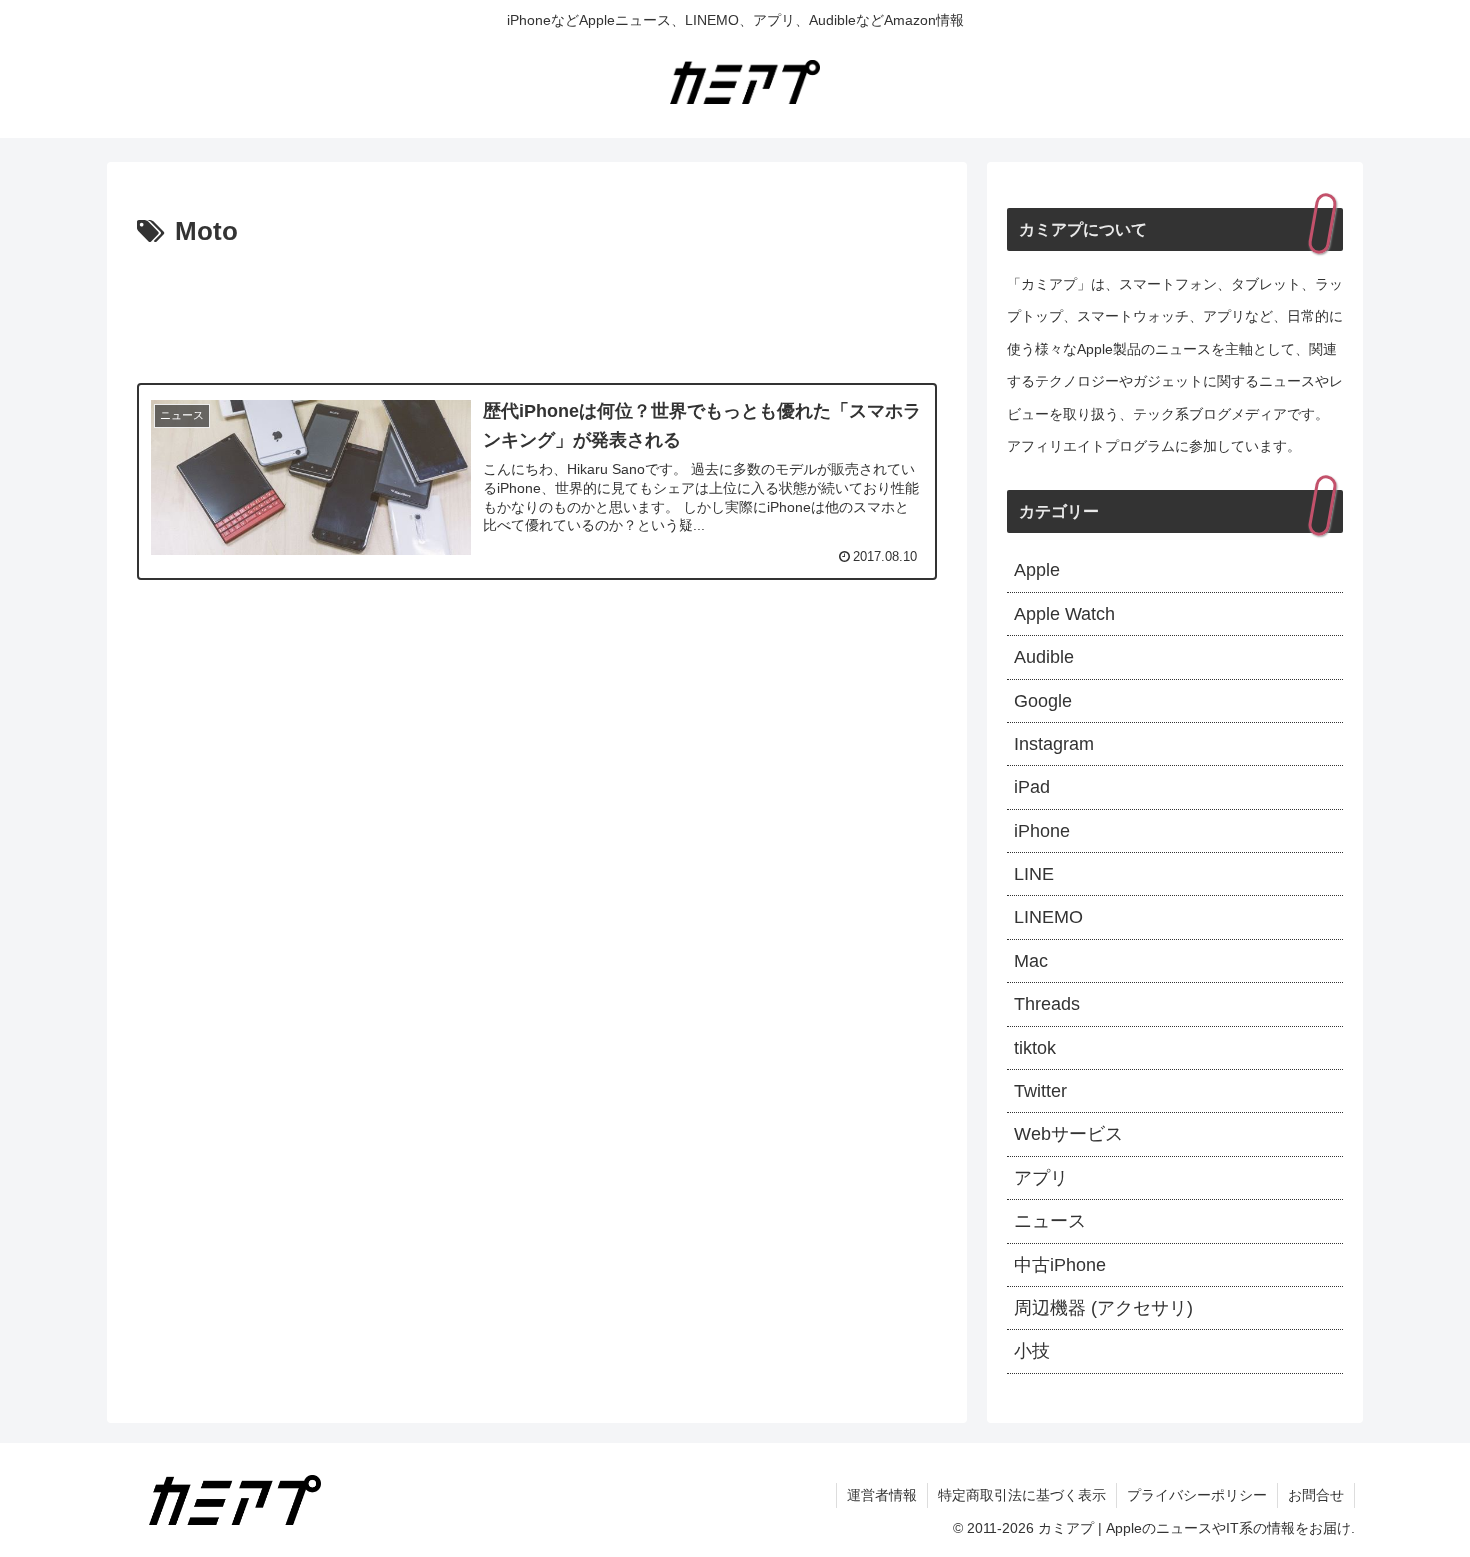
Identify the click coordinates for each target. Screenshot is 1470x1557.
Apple (1037, 570)
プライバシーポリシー (1197, 1495)
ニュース (1050, 1221)
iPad (1032, 787)
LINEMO (1048, 917)
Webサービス (1068, 1134)
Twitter (1040, 1091)
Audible (1044, 657)
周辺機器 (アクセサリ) (1103, 1308)
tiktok (1035, 1048)
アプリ (1041, 1178)
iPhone (1042, 831)
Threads (1047, 1004)
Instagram (1054, 744)
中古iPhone (1060, 1265)
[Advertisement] (537, 310)
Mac (1031, 961)
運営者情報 (882, 1495)
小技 (1032, 1351)
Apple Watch (1064, 614)
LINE (1034, 874)
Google (1043, 701)
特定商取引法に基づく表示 (1022, 1495)
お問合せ (1316, 1495)
